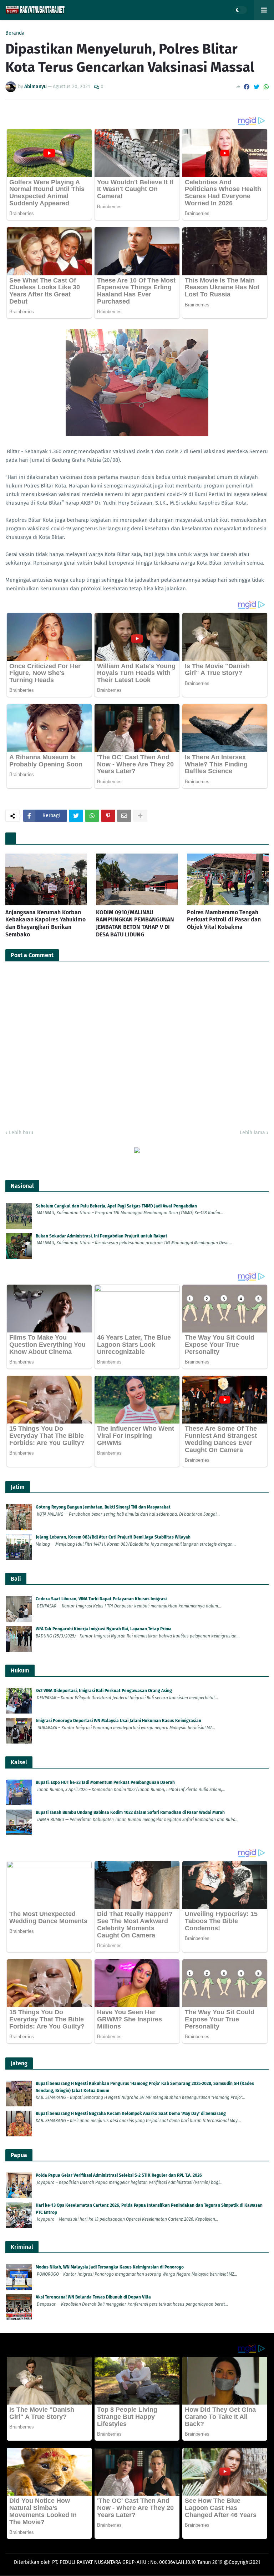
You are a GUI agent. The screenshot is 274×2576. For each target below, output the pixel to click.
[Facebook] (247, 87)
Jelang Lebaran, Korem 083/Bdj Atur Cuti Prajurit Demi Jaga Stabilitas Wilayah (113, 1537)
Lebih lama (252, 1133)
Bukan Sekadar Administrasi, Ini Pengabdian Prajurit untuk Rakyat (102, 1236)
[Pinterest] (108, 816)
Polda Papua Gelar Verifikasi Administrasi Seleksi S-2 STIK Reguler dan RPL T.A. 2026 (119, 2175)
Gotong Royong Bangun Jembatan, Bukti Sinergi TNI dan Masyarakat (103, 1507)
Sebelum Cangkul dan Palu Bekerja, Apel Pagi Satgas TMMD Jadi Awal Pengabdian (116, 1206)
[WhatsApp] (266, 87)
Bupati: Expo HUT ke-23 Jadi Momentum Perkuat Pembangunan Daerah (105, 1782)
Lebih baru (21, 1133)
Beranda (15, 33)
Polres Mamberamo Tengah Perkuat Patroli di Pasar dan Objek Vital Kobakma (224, 920)
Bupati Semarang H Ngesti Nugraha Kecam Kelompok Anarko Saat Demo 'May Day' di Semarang (131, 2114)
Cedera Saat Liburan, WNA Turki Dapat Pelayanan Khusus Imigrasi (101, 1599)
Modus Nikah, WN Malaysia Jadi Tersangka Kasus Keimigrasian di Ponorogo (110, 2267)
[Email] (124, 816)
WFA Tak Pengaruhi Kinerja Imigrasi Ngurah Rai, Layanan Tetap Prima (104, 1629)
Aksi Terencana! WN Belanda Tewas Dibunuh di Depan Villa (93, 2297)
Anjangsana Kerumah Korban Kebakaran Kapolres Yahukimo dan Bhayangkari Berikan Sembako (45, 923)
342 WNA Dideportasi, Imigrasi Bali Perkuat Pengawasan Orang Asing (104, 1691)
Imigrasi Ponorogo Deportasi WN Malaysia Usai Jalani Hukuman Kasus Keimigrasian (118, 1721)
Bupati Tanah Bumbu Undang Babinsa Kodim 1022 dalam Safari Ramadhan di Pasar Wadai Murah (130, 1812)
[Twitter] (257, 87)
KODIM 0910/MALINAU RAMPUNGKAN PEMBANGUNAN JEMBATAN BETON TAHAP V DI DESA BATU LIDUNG (135, 923)
